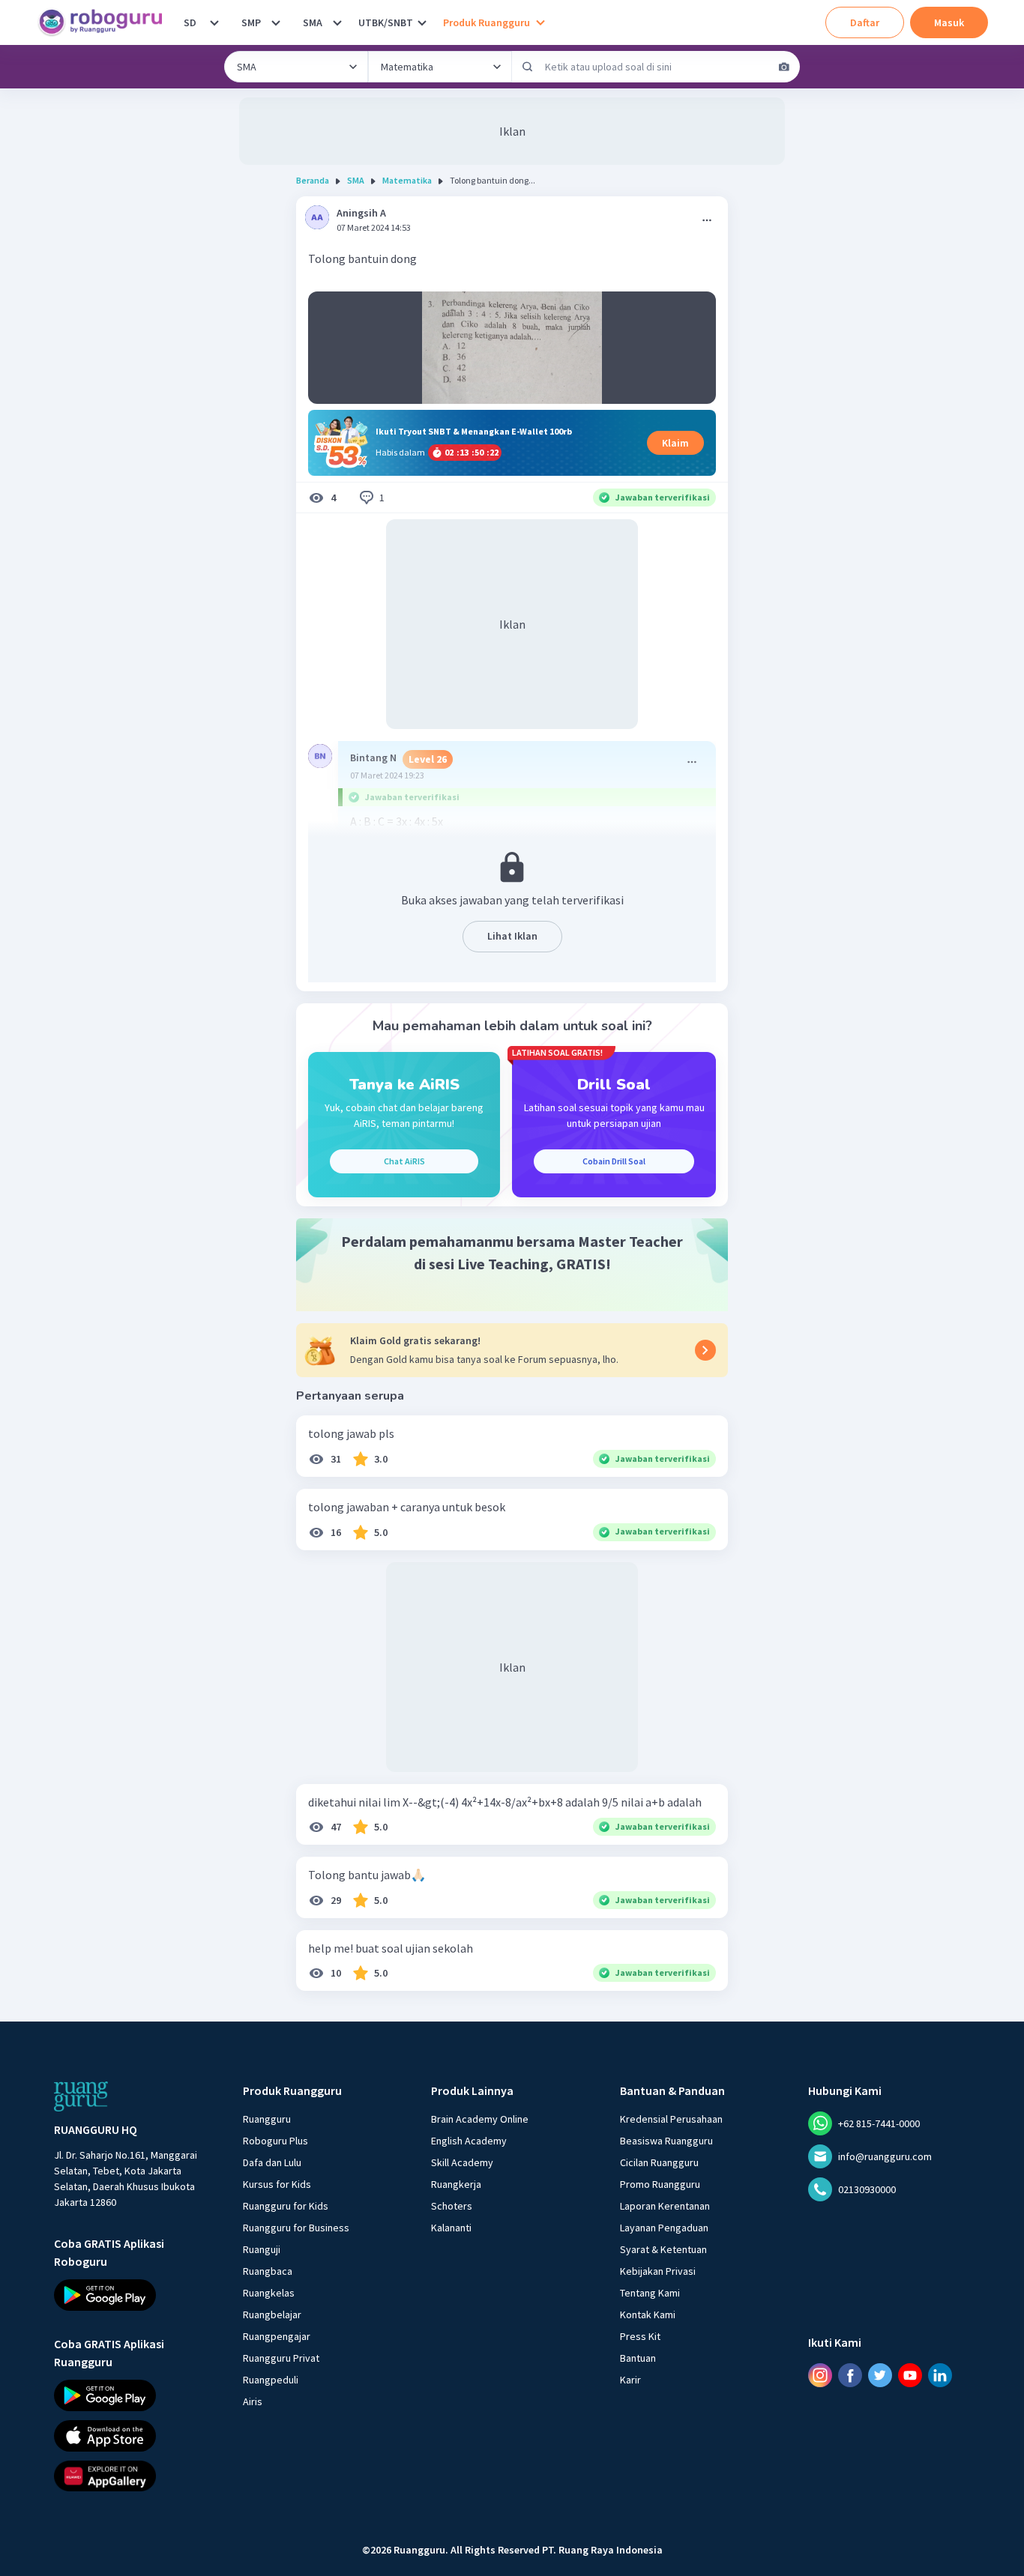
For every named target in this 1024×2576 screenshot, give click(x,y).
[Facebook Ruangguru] (850, 2374)
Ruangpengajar (277, 2336)
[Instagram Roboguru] (820, 2374)
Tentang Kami (650, 2293)
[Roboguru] (105, 22)
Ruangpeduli (271, 2380)
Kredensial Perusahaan (671, 2119)
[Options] (707, 220)
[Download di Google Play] (135, 2295)
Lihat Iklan (512, 936)
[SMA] (337, 22)
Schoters (452, 2206)
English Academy (469, 2141)
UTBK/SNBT (386, 22)
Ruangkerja (456, 2184)
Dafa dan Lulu (272, 2162)
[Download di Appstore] (135, 2435)
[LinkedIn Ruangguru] (940, 2374)
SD (190, 22)
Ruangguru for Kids (286, 2206)
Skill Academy (462, 2162)
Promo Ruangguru (660, 2184)
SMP (251, 22)
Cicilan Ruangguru (659, 2162)
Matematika (407, 180)
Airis (253, 2401)
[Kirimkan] (528, 67)
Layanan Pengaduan (664, 2228)
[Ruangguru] (81, 2096)
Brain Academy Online (480, 2119)
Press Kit (640, 2336)
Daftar (865, 22)
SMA (313, 22)
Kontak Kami (648, 2315)
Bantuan (638, 2358)
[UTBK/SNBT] (422, 22)
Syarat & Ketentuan (663, 2249)
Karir (630, 2380)
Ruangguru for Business (296, 2228)
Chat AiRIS (404, 1161)
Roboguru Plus (275, 2141)
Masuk (949, 22)
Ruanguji (262, 2249)
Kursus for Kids (277, 2184)
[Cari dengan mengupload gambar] (784, 67)
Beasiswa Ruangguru (666, 2141)
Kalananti (451, 2228)
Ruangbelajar (272, 2315)
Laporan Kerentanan (665, 2206)
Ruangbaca (268, 2271)
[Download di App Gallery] (135, 2476)
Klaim (675, 443)
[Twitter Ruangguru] (880, 2374)
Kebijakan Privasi (658, 2271)
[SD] (214, 22)
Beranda (313, 180)
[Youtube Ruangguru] (910, 2374)
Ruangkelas (269, 2293)
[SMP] (276, 22)
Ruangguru (267, 2119)
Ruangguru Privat (281, 2358)
